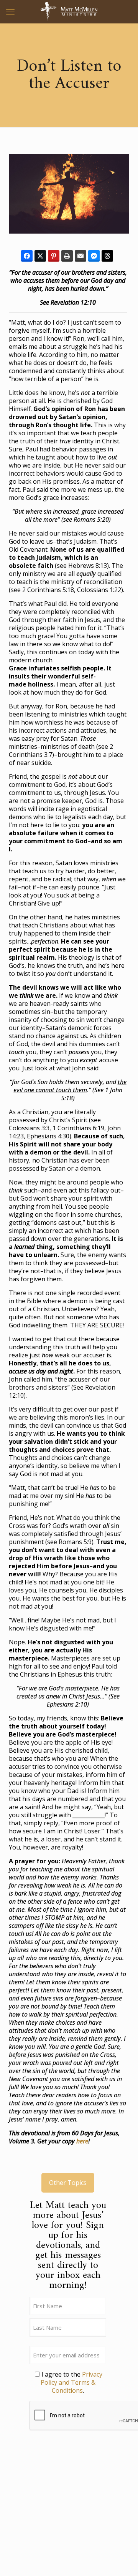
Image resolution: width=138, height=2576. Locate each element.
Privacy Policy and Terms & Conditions (71, 2382)
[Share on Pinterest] (54, 256)
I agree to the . (71, 2382)
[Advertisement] (68, 2508)
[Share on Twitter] (40, 256)
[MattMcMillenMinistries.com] (69, 12)
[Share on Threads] (107, 256)
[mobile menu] (10, 12)
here (82, 2141)
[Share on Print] (67, 256)
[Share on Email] (80, 256)
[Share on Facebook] (27, 256)
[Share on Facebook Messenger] (94, 256)
